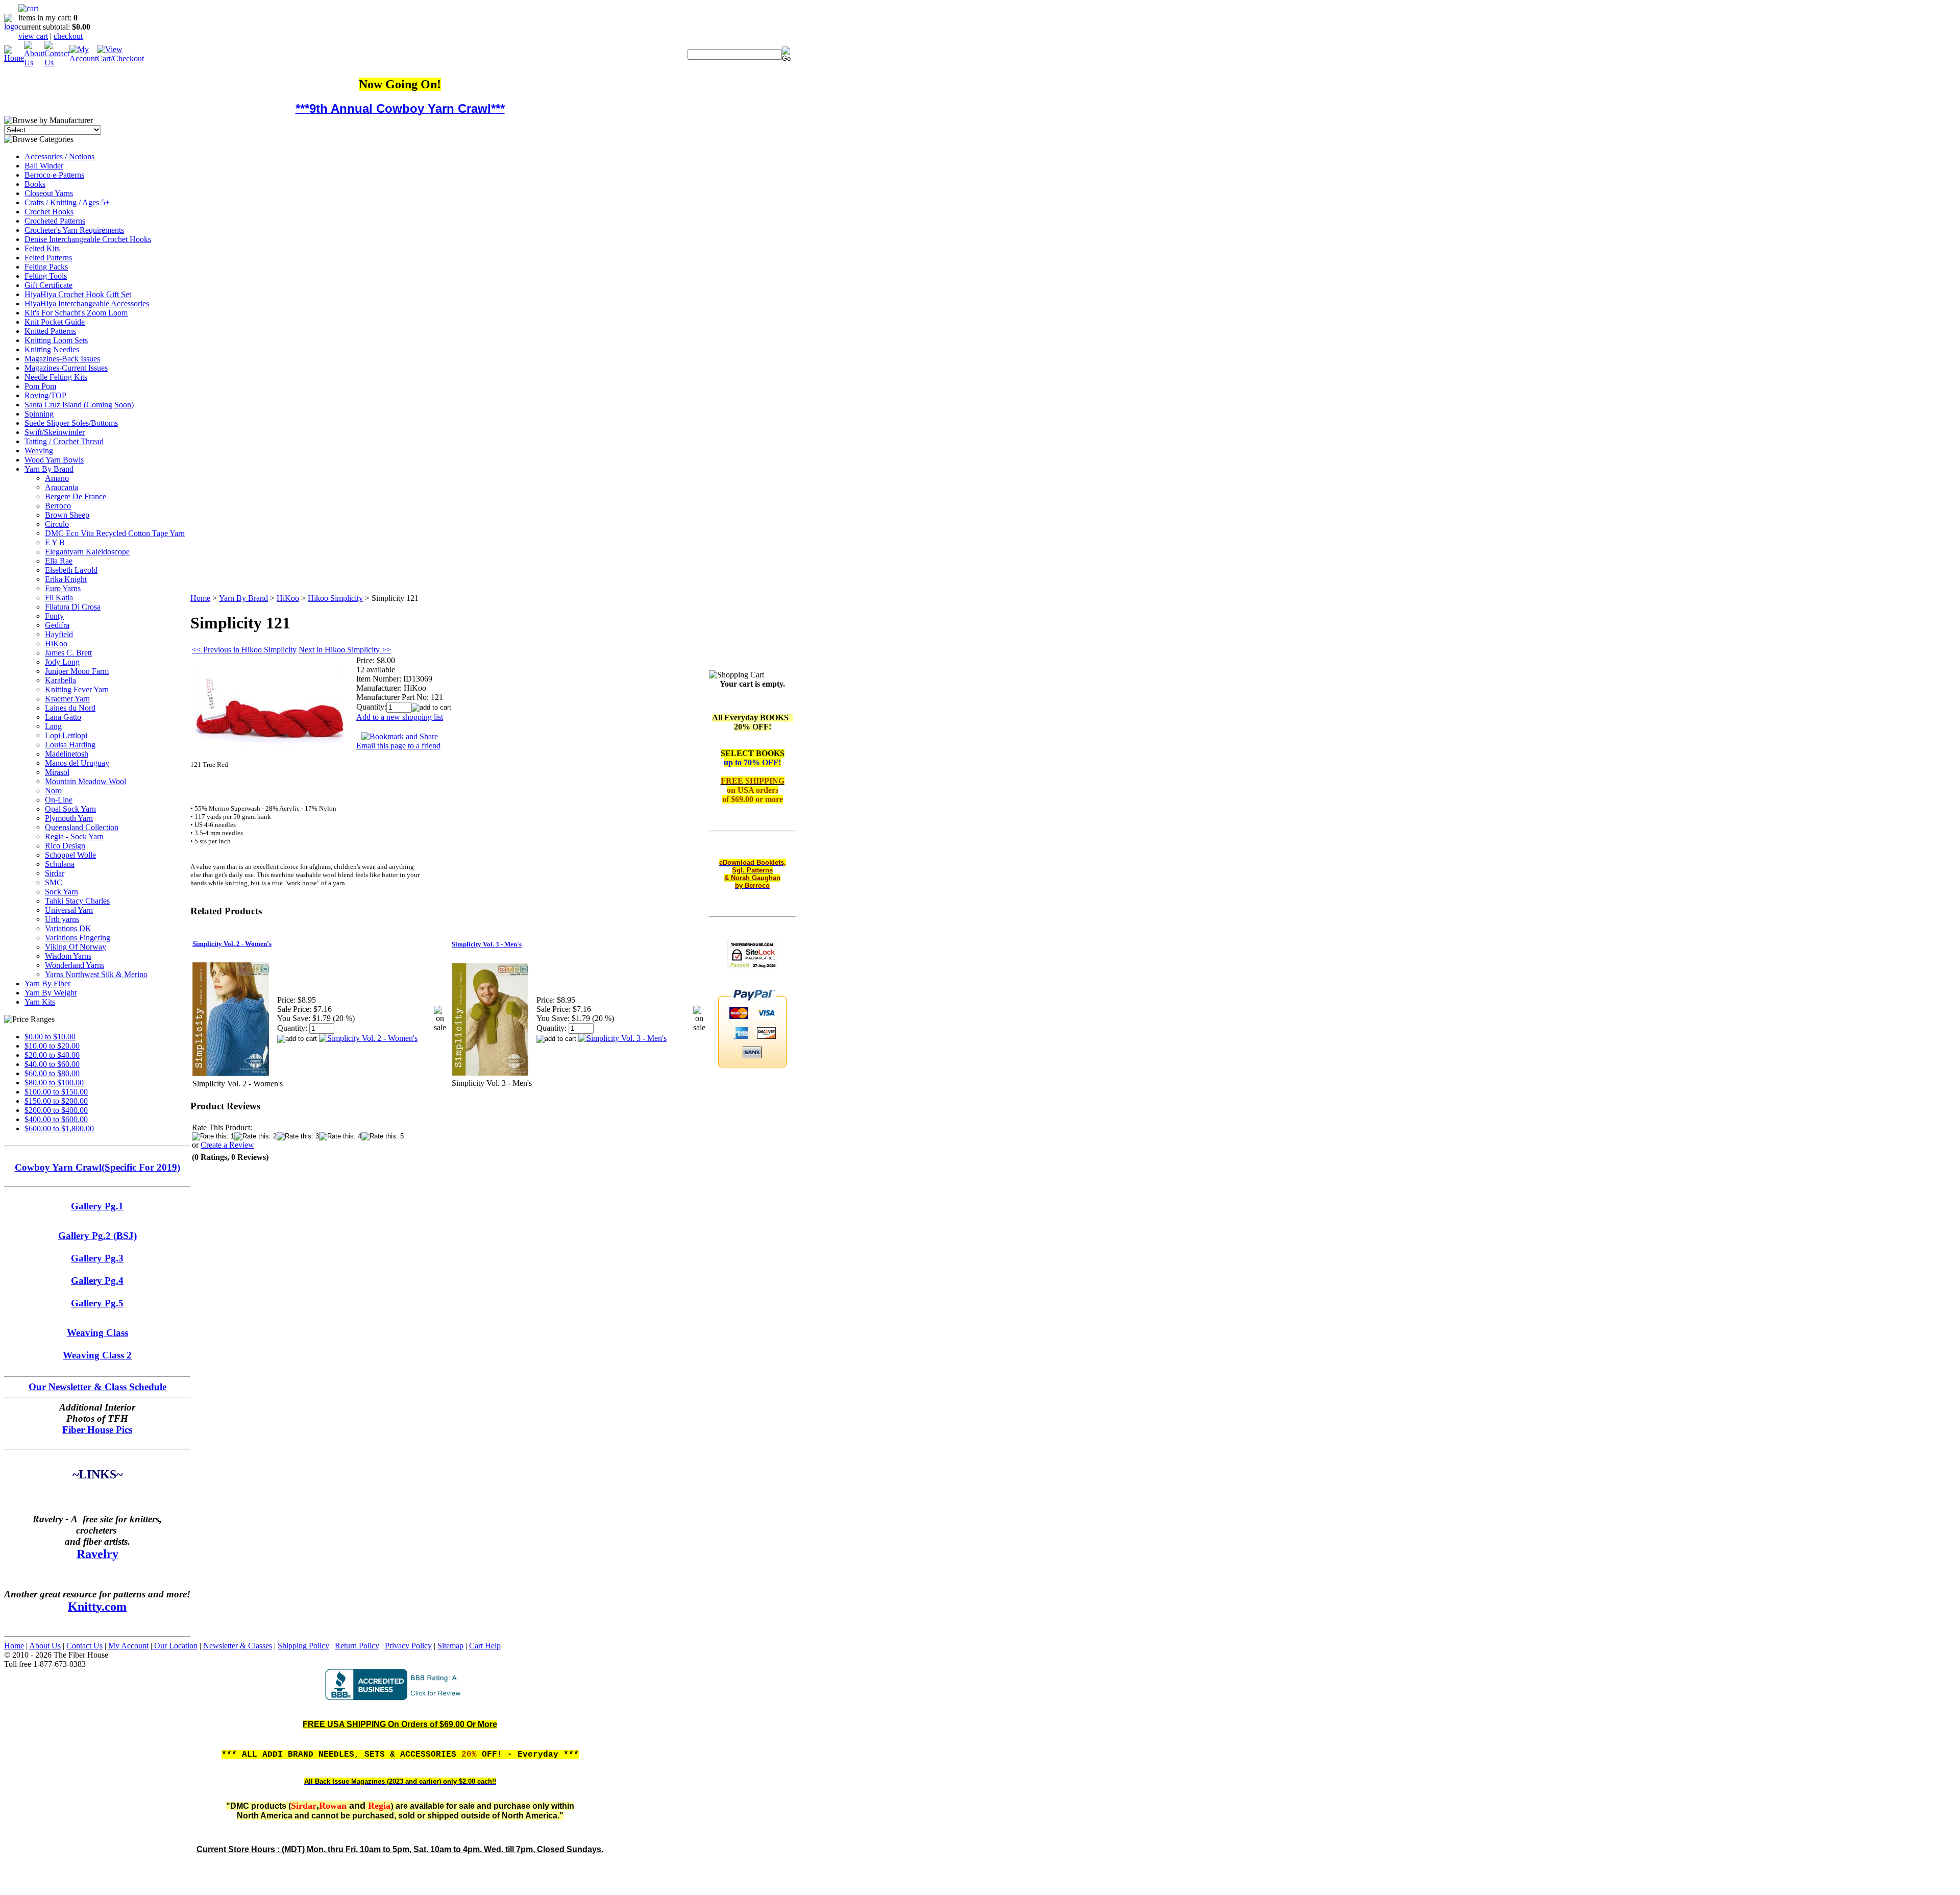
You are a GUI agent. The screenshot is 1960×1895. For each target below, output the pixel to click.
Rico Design (65, 846)
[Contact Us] (57, 63)
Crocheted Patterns (55, 221)
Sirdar (55, 873)
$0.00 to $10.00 (50, 1037)
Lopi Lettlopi (66, 735)
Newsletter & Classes (238, 1646)
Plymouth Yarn (69, 818)
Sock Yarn (62, 892)
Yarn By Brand (49, 469)
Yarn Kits (40, 1002)
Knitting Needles (52, 349)
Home (200, 598)
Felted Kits (42, 248)
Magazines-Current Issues (66, 368)
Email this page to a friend (398, 746)
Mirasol (57, 772)
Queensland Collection (82, 827)
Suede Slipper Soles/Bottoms (71, 423)
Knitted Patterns (50, 331)
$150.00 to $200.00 (56, 1101)
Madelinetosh (67, 754)
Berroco (58, 506)
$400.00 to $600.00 (56, 1119)
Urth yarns (62, 919)
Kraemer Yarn (67, 699)
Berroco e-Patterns (54, 175)
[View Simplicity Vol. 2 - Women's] (368, 1038)
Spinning (39, 414)
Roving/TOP (45, 395)
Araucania (62, 487)
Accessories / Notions (59, 156)
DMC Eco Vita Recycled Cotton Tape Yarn (115, 533)
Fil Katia (59, 598)
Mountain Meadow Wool (85, 781)
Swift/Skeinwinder (55, 432)
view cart (33, 36)
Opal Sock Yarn (70, 809)
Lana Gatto (63, 717)
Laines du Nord (70, 708)
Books (35, 184)
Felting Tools (46, 276)
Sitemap (450, 1646)
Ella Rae (59, 561)
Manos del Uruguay (77, 763)
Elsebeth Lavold (71, 570)
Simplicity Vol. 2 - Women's (232, 944)
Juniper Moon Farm (77, 671)
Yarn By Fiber (47, 983)
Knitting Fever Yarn (77, 689)
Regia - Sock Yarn (74, 836)
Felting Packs (46, 267)
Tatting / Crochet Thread (64, 441)
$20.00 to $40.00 (52, 1055)
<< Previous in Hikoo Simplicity (244, 650)
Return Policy (357, 1646)
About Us (45, 1646)
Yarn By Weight (51, 993)
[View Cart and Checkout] (120, 58)
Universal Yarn (69, 910)
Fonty (54, 616)
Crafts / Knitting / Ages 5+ (67, 202)
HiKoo (56, 643)
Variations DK (68, 928)
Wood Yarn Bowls (54, 460)
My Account (128, 1646)
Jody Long (62, 662)
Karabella (60, 680)
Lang (53, 726)
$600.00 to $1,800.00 (59, 1128)
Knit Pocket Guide (55, 322)
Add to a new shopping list (400, 717)
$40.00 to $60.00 (52, 1064)
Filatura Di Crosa (73, 607)
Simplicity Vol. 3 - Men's (487, 944)
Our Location (175, 1646)
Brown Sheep (67, 515)
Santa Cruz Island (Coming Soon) (79, 405)
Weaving (39, 451)
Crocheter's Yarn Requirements (74, 230)
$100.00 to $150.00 (56, 1092)
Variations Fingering (78, 938)
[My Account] (83, 58)
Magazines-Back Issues (62, 359)
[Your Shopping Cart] (28, 8)
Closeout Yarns (49, 193)
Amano (57, 478)
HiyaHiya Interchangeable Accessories (87, 303)
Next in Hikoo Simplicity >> (345, 650)
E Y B (55, 542)
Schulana (60, 864)
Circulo (57, 524)
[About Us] (34, 63)
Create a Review (227, 1145)
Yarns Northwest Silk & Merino (96, 974)
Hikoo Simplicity (335, 598)
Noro (53, 791)
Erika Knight (66, 579)
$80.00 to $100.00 (54, 1083)
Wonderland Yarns (75, 965)
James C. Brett (68, 653)
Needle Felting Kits (56, 377)
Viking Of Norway (76, 947)
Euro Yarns (63, 588)
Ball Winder (44, 166)
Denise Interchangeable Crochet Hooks (88, 239)
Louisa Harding (70, 745)
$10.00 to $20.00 (52, 1046)
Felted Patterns (48, 258)
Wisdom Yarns (68, 956)
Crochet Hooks (49, 212)
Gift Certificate (48, 285)
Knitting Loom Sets (56, 340)
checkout (68, 36)
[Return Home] (11, 26)
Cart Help (485, 1646)
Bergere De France (76, 496)
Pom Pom (40, 386)
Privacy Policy (408, 1646)
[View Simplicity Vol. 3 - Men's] (622, 1038)
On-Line (59, 800)
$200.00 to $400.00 (56, 1110)
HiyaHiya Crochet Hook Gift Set (78, 294)
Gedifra (57, 625)
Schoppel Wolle (70, 855)
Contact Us (84, 1646)
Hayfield (59, 634)
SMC (54, 882)
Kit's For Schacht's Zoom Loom (76, 313)
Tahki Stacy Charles (77, 901)
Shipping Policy (303, 1646)
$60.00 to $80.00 (52, 1073)
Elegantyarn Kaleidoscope (87, 552)
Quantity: (371, 707)
